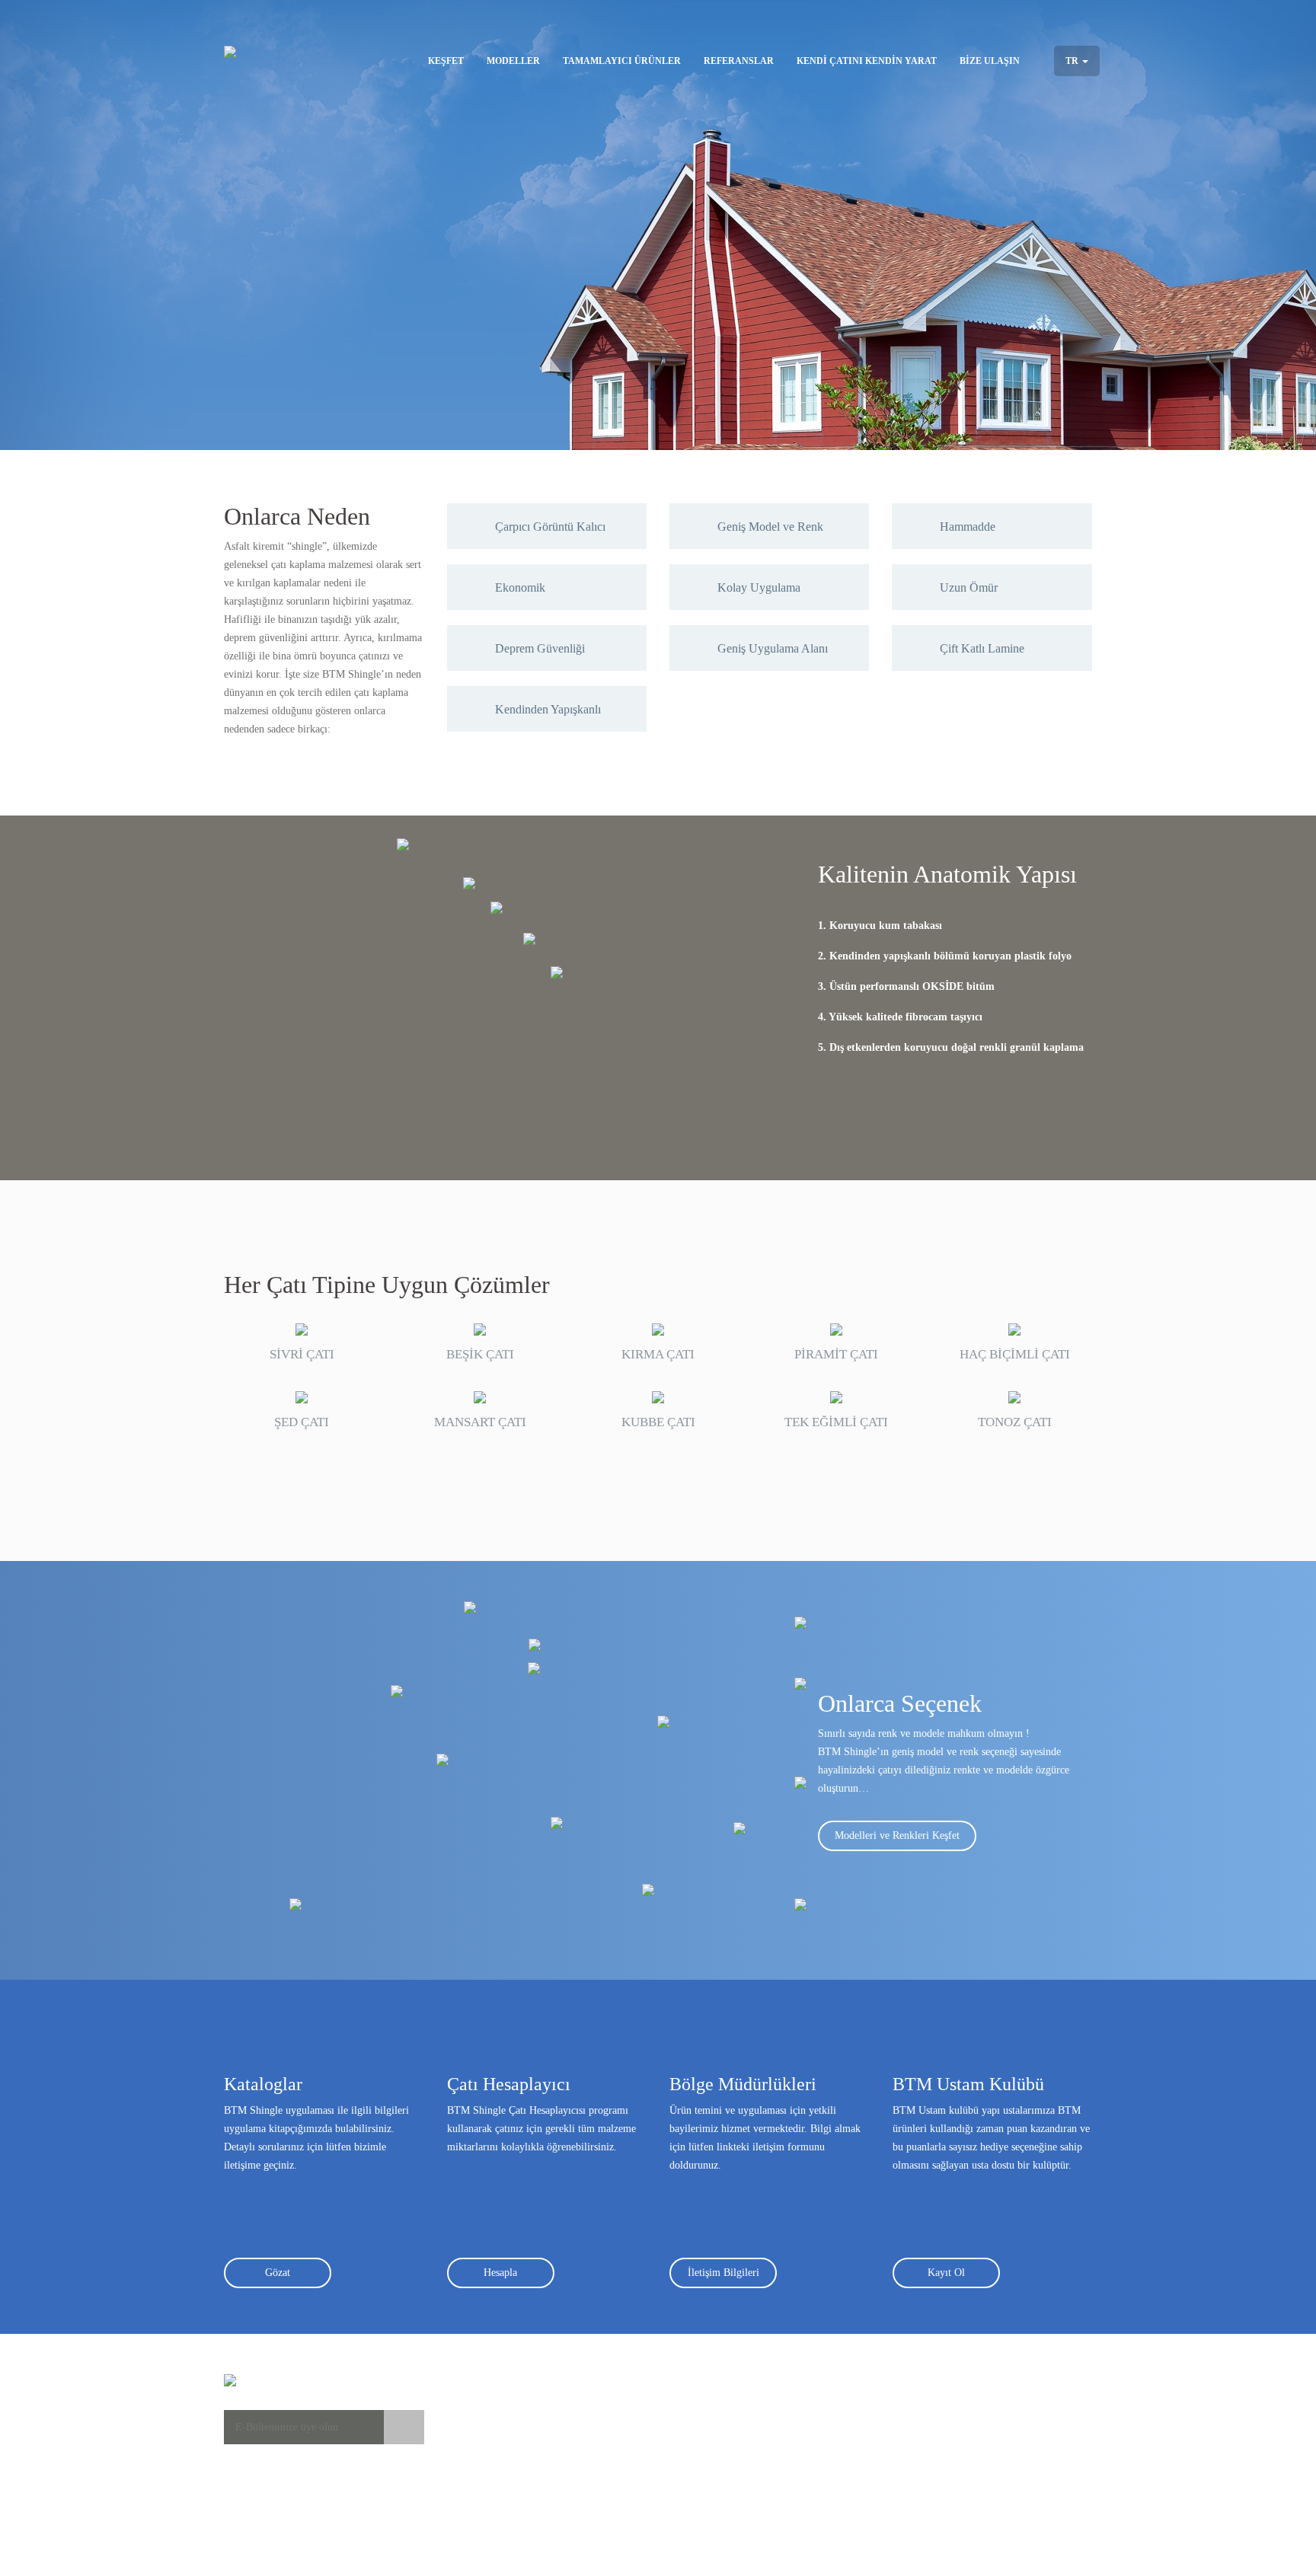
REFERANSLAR (739, 61)
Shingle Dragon (614, 2484)
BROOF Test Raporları (897, 2423)
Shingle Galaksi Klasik (629, 2439)
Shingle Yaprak (613, 2423)
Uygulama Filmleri (488, 2423)
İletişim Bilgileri (723, 2273)
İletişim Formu (1014, 2423)
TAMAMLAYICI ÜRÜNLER (622, 61)
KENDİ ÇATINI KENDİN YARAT (867, 61)
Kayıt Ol (946, 2273)
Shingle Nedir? (479, 2408)
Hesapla (500, 2273)
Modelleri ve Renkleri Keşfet (897, 1835)
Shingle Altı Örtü (752, 2469)
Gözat (278, 2273)
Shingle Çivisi (745, 2484)
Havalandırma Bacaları (763, 2439)
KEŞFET (446, 61)
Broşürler (467, 2454)
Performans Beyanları (894, 2408)
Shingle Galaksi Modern (632, 2469)
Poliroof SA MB (750, 2454)
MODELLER (513, 61)
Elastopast (736, 2423)
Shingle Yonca (611, 2408)
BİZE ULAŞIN (990, 61)
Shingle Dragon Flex (625, 2499)
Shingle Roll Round (623, 2530)
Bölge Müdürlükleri (1024, 2408)
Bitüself (731, 2408)
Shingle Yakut (610, 2454)
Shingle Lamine (615, 2515)
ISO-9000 (869, 2439)
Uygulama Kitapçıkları (496, 2439)
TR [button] (1073, 61)
